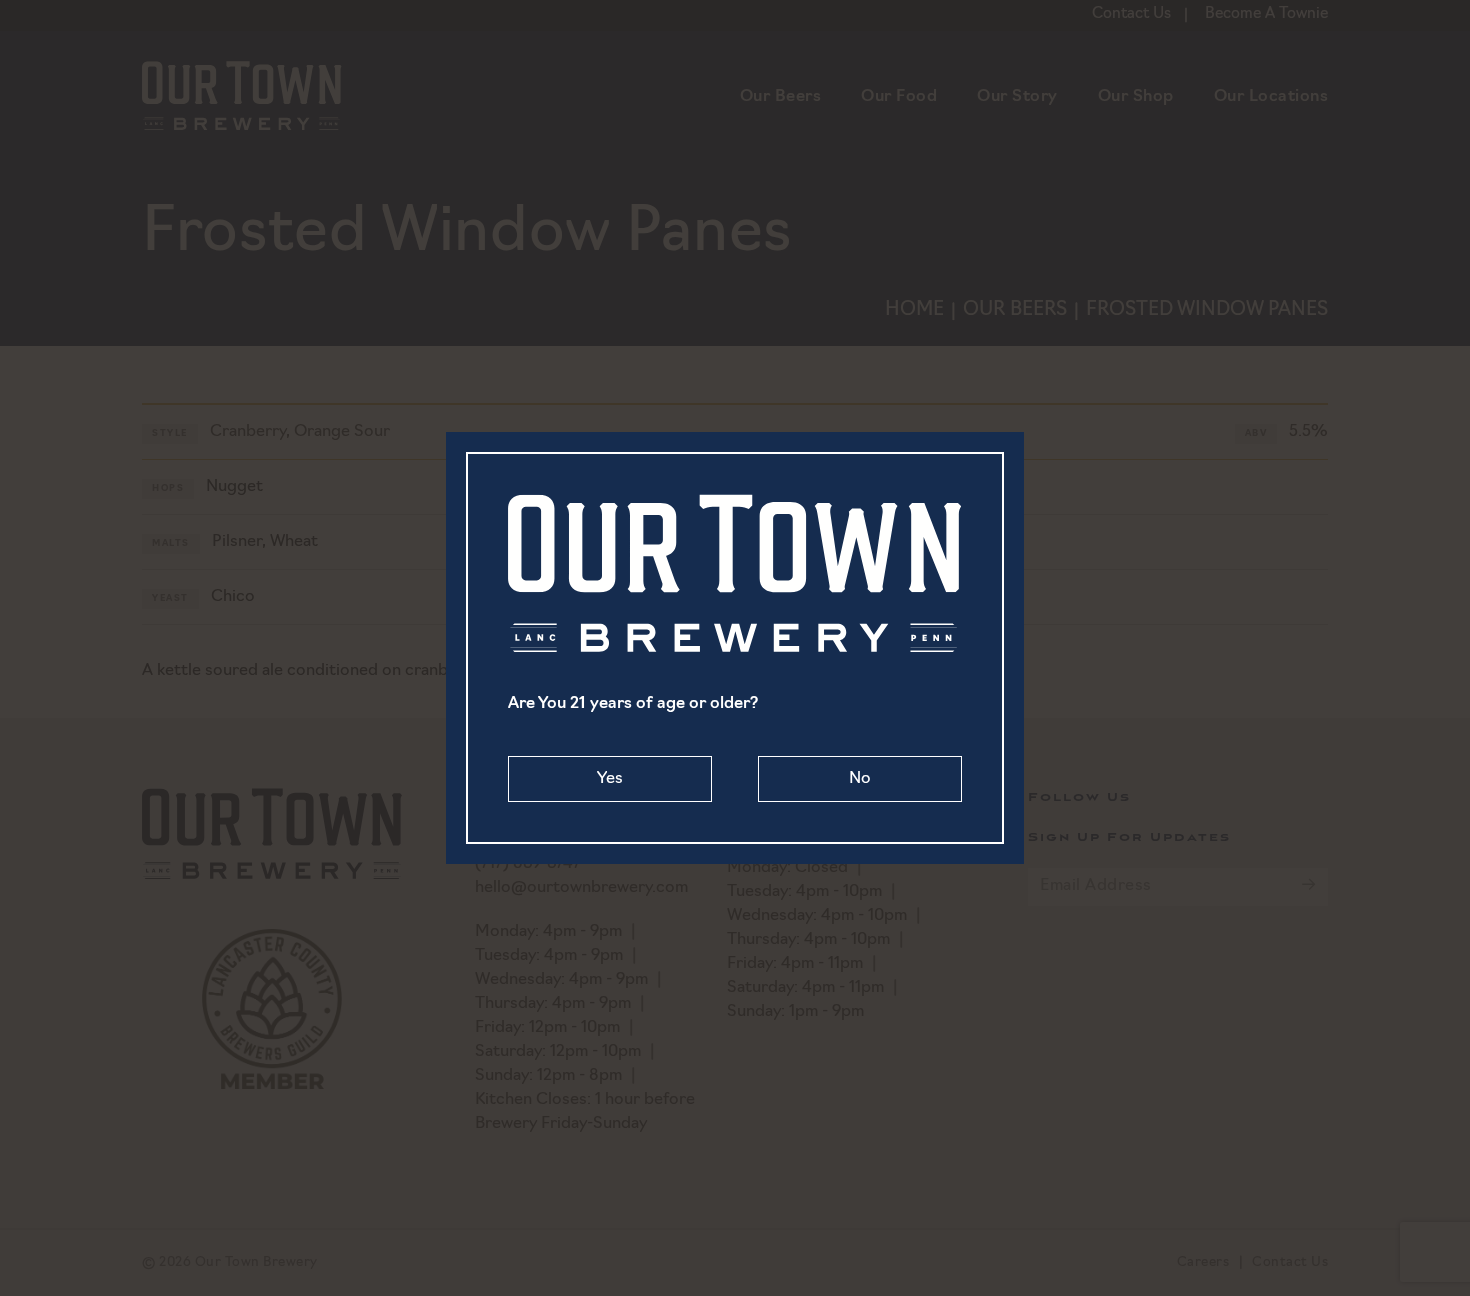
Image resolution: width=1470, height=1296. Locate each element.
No (860, 779)
